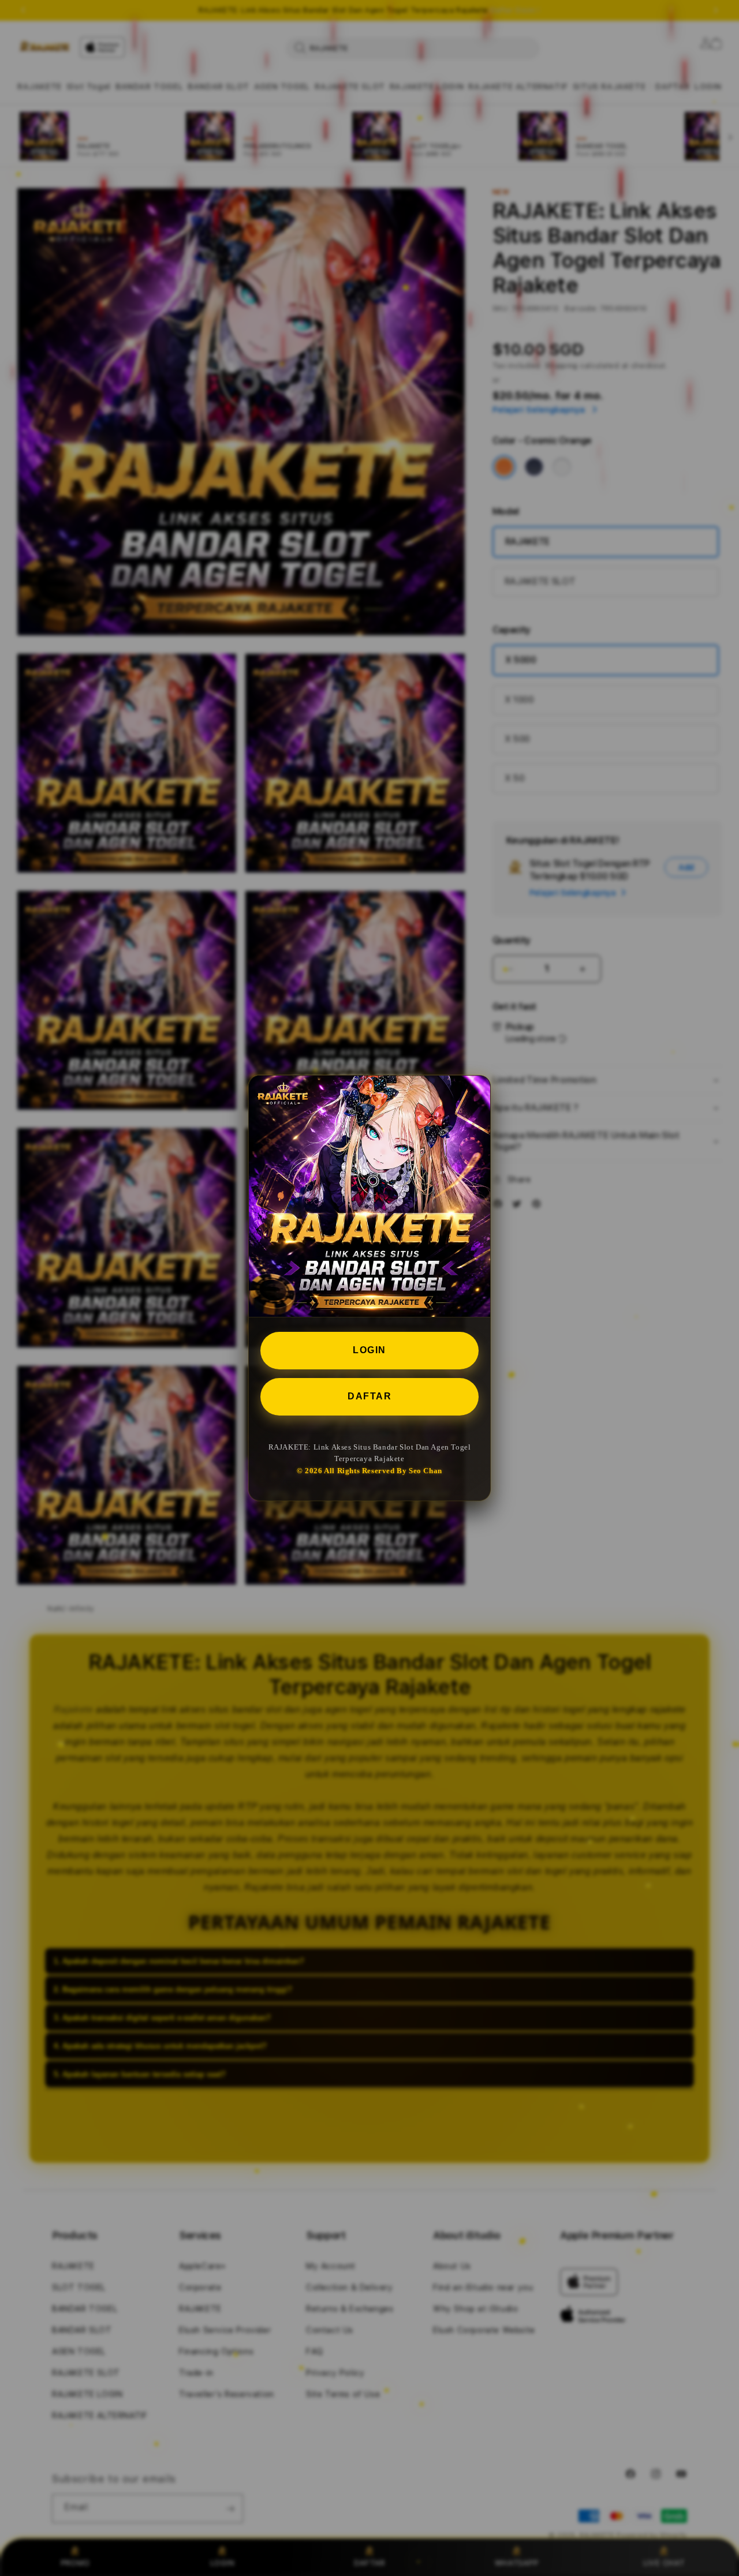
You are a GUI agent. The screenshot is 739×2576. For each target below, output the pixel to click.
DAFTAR (369, 1396)
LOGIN (369, 1350)
